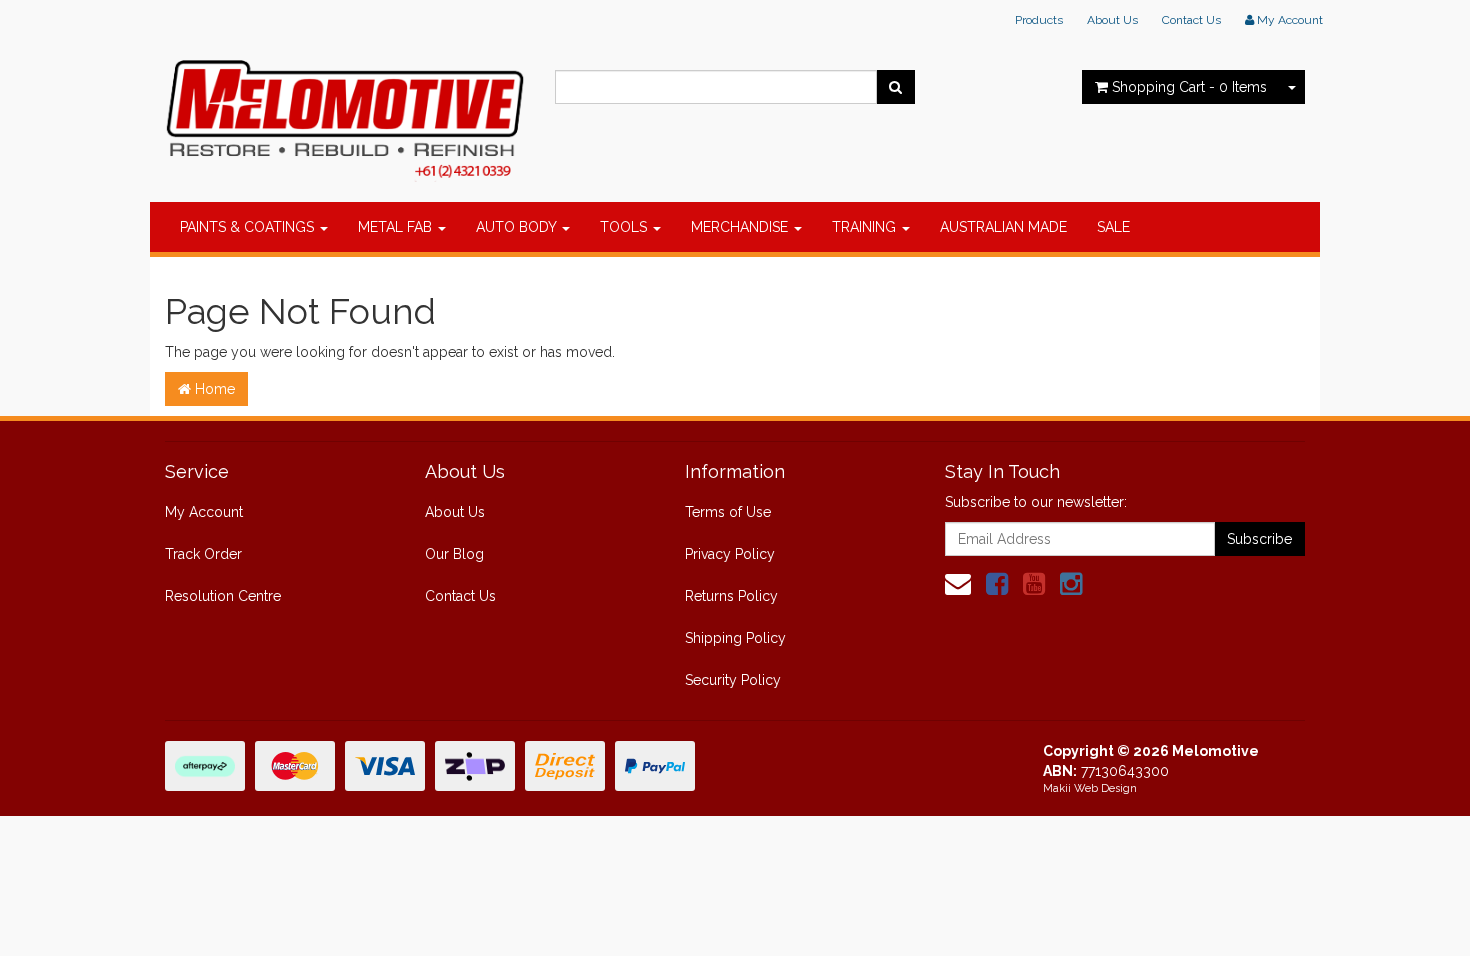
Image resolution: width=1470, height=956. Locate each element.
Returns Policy (731, 596)
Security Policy (733, 680)
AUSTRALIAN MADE (1003, 227)
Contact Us (1191, 20)
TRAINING (866, 227)
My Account (204, 512)
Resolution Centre (223, 596)
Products (1039, 20)
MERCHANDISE (741, 227)
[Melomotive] (345, 115)
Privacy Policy (730, 554)
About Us (1112, 20)
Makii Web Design (1090, 788)
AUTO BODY (518, 227)
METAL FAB (397, 227)
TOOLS (625, 227)
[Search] (895, 87)
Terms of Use (728, 512)
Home (213, 389)
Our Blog (454, 554)
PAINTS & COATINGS (249, 227)
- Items (1189, 87)
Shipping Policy (735, 638)
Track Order (203, 554)
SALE (1113, 227)
